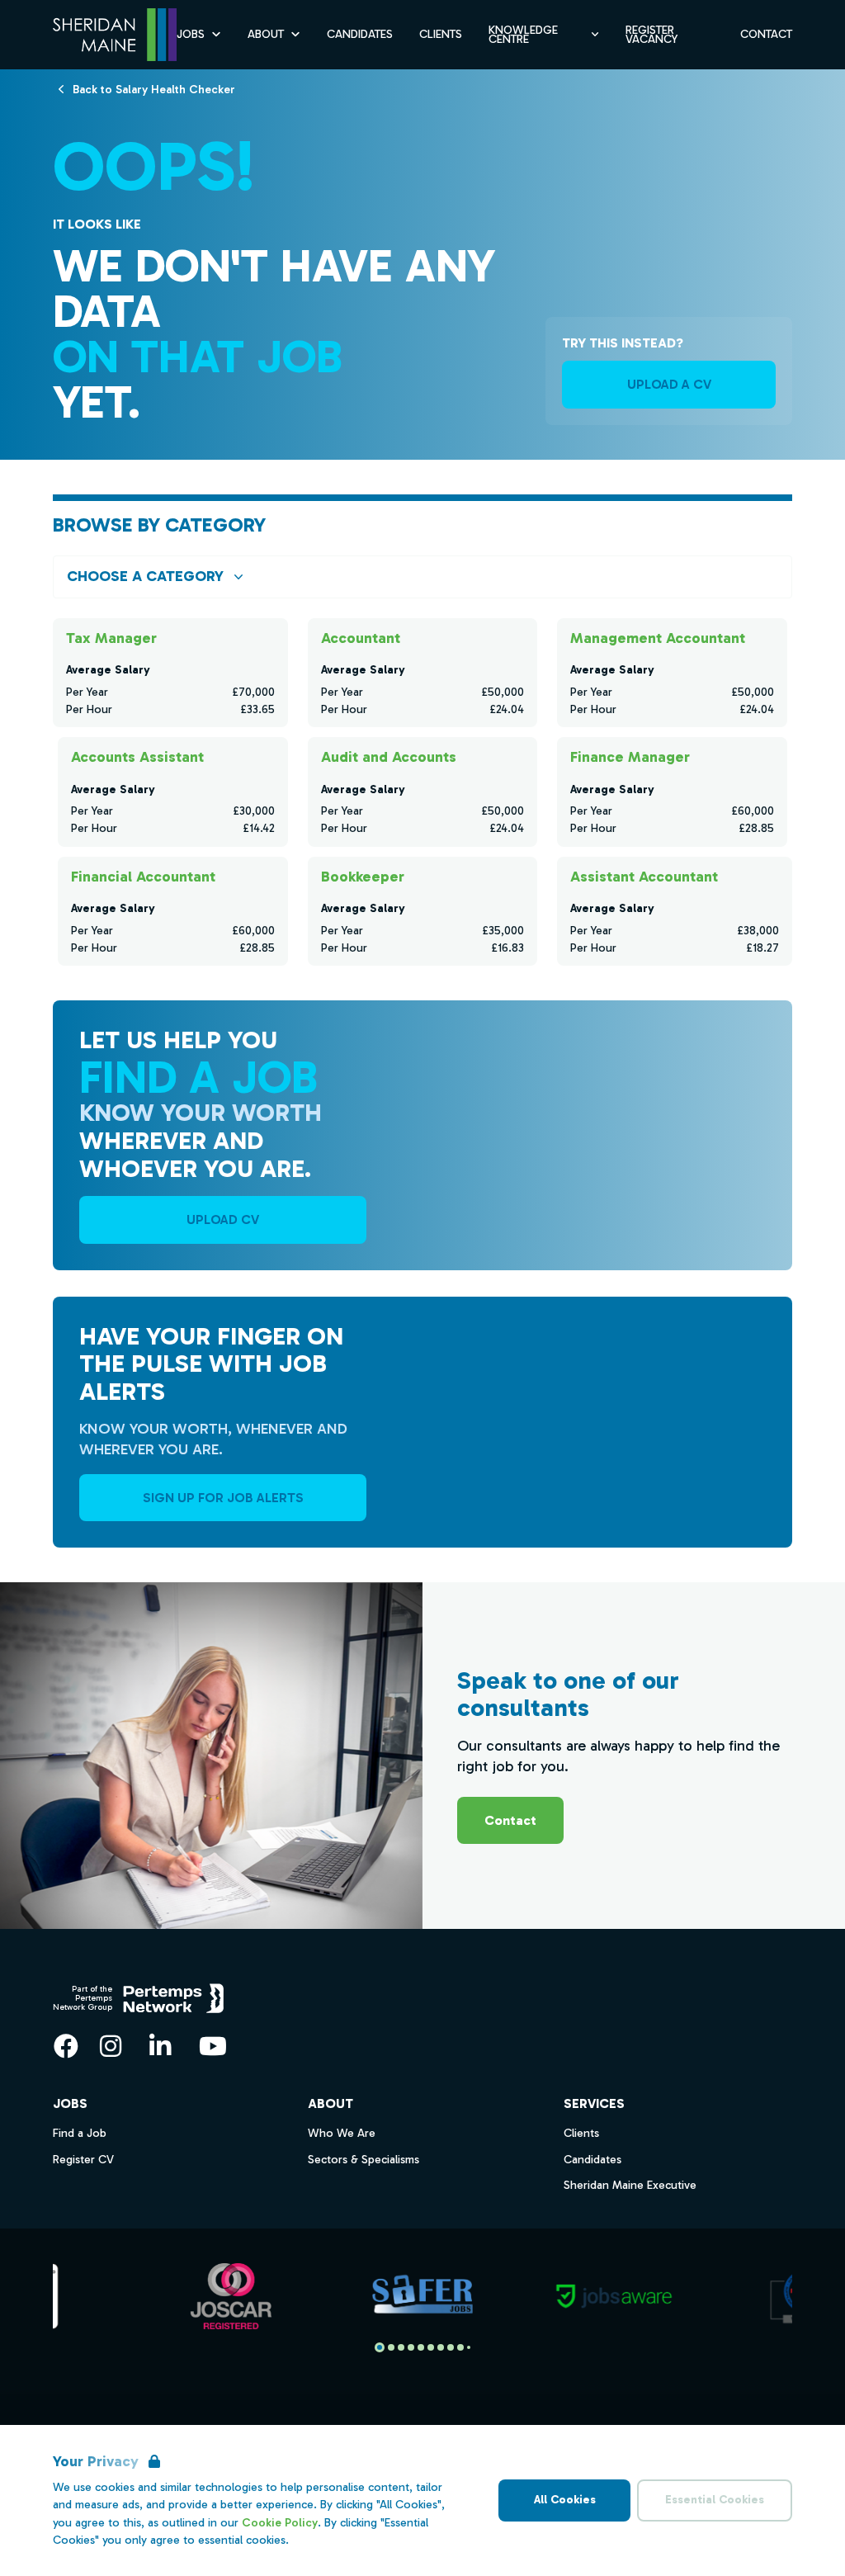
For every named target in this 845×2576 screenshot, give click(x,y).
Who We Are (342, 2133)
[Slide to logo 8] (460, 2347)
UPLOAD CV (223, 1219)
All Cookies (565, 2500)
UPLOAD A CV (669, 384)
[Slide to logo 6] (441, 2347)
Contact (766, 34)
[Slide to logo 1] (391, 2347)
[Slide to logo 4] (421, 2347)
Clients (441, 34)
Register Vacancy (651, 35)
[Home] (115, 35)
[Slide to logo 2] (401, 2347)
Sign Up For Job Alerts (223, 1498)
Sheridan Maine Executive (630, 2185)
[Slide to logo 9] (469, 2347)
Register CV (83, 2160)
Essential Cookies (715, 2500)
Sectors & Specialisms (363, 2160)
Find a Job (80, 2133)
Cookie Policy (280, 2523)
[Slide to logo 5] (431, 2347)
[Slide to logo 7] (451, 2347)
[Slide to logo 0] (380, 2347)
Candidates (360, 34)
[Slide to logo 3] (411, 2347)
